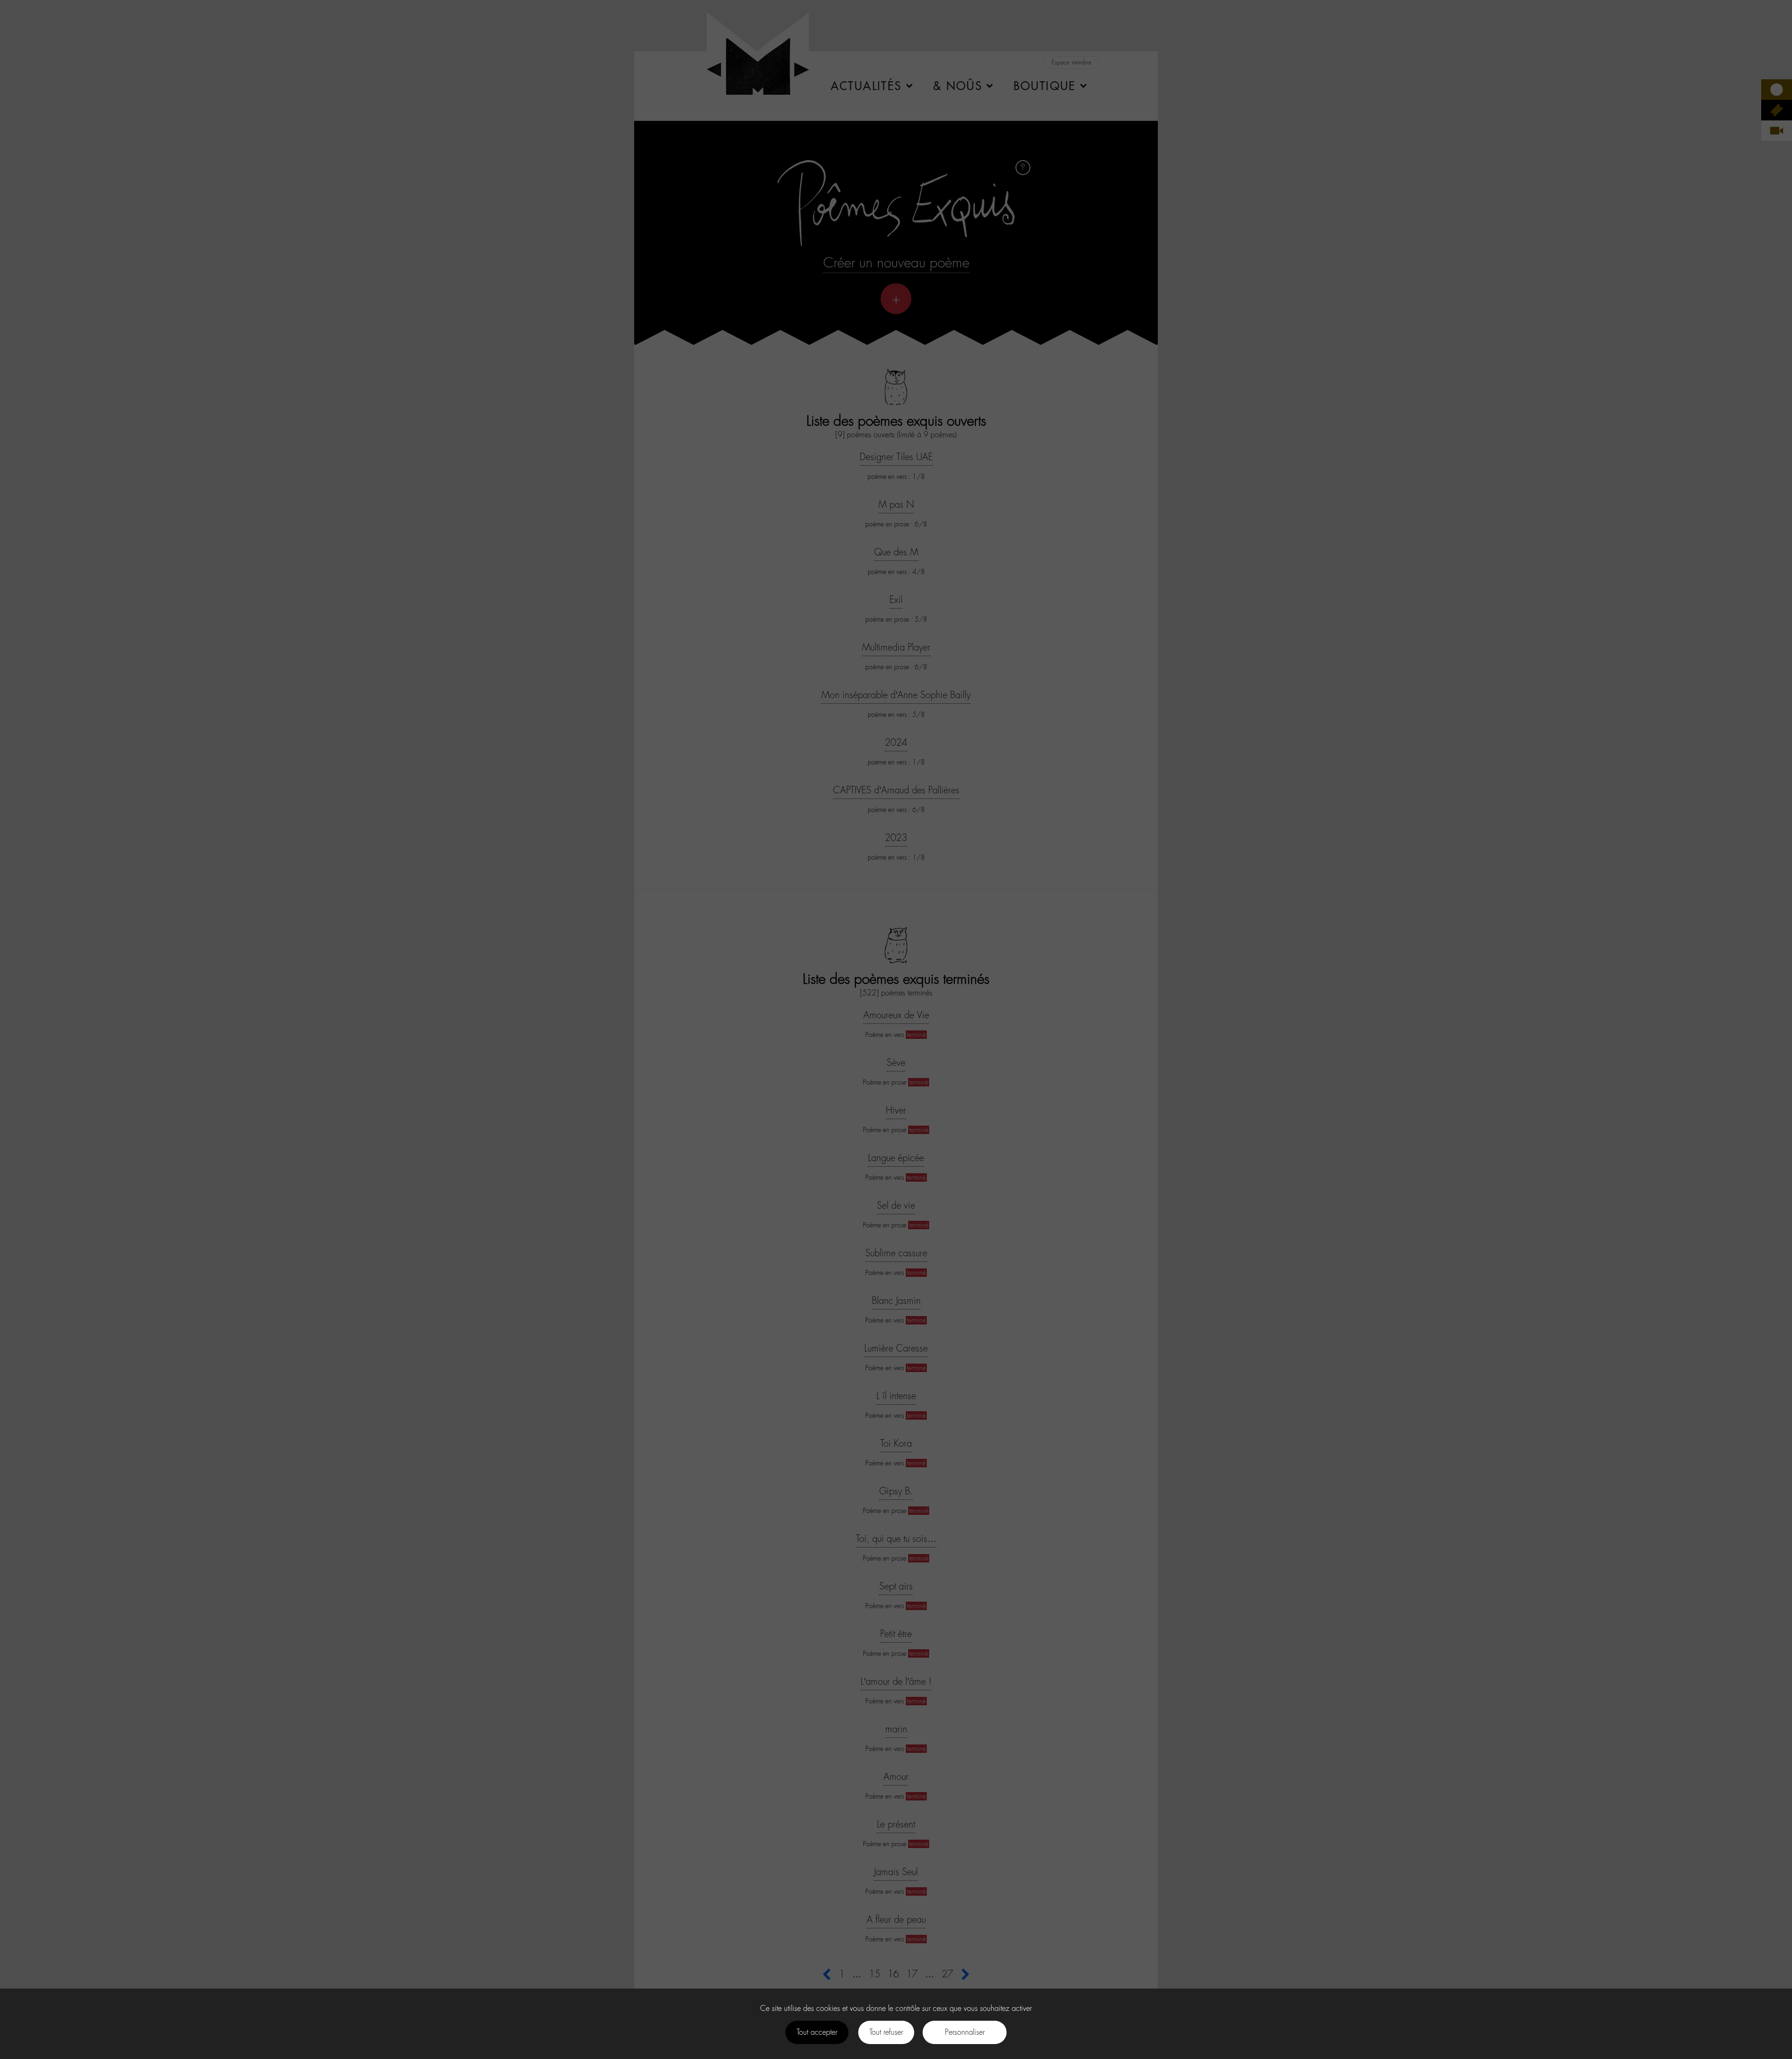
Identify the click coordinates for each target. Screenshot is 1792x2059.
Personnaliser (965, 2032)
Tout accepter (817, 2032)
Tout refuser (886, 2032)
